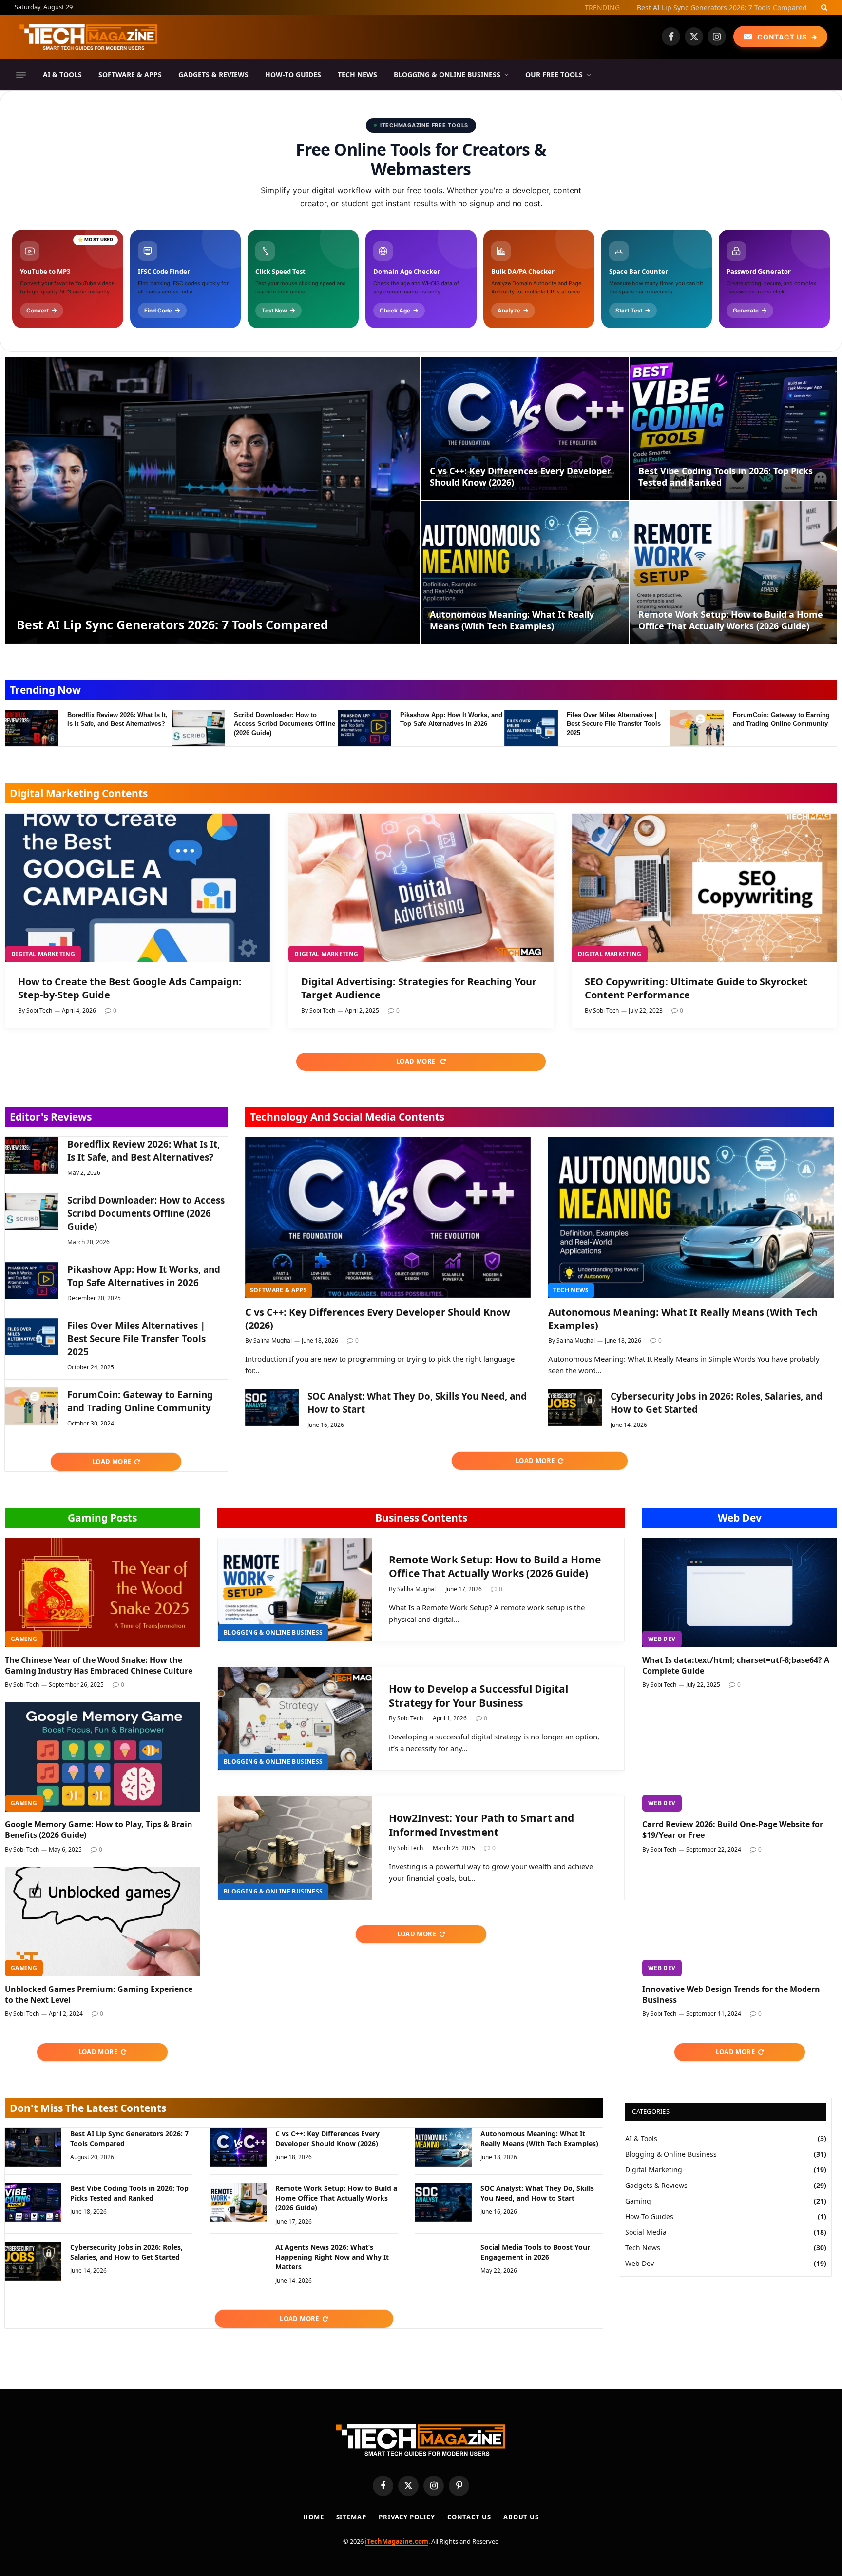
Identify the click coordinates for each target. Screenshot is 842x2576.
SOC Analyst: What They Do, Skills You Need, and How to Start (417, 1403)
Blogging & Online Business (447, 74)
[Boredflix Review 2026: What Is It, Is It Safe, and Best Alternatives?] (32, 728)
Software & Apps (130, 74)
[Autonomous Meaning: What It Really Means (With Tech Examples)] (525, 572)
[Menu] (21, 75)
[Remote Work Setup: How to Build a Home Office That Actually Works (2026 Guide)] (733, 572)
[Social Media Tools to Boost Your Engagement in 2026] (443, 2261)
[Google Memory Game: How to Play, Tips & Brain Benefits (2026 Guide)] (102, 1757)
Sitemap (351, 2517)
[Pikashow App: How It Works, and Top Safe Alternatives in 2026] (364, 728)
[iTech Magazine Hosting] (89, 37)
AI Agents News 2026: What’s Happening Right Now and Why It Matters (332, 2257)
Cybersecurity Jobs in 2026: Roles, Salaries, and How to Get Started (717, 1403)
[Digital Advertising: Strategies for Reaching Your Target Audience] (421, 888)
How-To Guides (293, 74)
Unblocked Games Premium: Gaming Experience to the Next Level (99, 1995)
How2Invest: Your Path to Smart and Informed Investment (481, 1825)
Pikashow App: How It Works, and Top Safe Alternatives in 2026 (451, 720)
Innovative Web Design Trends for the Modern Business (731, 1995)
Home (314, 2517)
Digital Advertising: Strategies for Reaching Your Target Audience (419, 988)
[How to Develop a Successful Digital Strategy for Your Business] (295, 1719)
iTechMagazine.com (397, 2541)
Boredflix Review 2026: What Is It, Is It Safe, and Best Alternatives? (117, 720)
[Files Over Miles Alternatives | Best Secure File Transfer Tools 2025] (531, 728)
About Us (521, 2517)
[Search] (823, 7)
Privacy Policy (407, 2517)
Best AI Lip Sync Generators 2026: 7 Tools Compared (722, 8)
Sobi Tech (39, 1010)
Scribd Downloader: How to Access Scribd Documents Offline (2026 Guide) (285, 724)
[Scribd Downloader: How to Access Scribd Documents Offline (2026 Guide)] (198, 728)
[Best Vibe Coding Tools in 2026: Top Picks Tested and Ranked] (733, 428)
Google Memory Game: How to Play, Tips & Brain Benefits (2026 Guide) (99, 1830)
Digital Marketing (43, 954)
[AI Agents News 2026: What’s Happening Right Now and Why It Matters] (238, 2261)
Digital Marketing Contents (79, 793)
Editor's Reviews (51, 1117)
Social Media (646, 2232)
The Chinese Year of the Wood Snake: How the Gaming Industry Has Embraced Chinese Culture (99, 1666)
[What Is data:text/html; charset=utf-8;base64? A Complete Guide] (740, 1592)
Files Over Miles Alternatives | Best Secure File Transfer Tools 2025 (614, 724)
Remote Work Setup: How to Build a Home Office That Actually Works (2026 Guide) (731, 620)
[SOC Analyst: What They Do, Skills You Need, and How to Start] (272, 1407)
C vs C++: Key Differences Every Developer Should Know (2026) (520, 477)
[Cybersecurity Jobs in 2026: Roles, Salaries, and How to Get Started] (575, 1407)
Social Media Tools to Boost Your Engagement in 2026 (535, 2252)
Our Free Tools (554, 74)
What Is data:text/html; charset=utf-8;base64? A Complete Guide (736, 1666)
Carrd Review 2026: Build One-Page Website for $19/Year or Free (733, 1830)
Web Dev (740, 1518)
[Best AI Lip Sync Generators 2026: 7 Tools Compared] (212, 500)
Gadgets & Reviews (213, 74)
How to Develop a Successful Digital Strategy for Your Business (478, 1696)
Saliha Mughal (273, 1340)
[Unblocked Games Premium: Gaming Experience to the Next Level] (102, 1922)
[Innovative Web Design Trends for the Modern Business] (740, 1922)
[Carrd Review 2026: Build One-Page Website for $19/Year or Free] (740, 1757)
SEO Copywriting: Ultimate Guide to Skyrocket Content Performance (696, 988)
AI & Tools (62, 74)
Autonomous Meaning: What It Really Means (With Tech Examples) (512, 620)
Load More (417, 1061)
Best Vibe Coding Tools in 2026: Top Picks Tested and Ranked (726, 477)
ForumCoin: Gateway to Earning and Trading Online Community (781, 720)
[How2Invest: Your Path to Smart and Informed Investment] (295, 1848)
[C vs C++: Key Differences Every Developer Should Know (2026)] (525, 428)
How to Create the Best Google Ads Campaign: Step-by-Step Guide (130, 988)
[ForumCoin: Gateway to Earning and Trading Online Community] (697, 728)
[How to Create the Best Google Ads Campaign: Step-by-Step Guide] (138, 888)
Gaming (24, 1639)
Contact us (469, 2517)
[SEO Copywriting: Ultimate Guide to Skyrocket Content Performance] (704, 888)
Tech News (357, 74)
